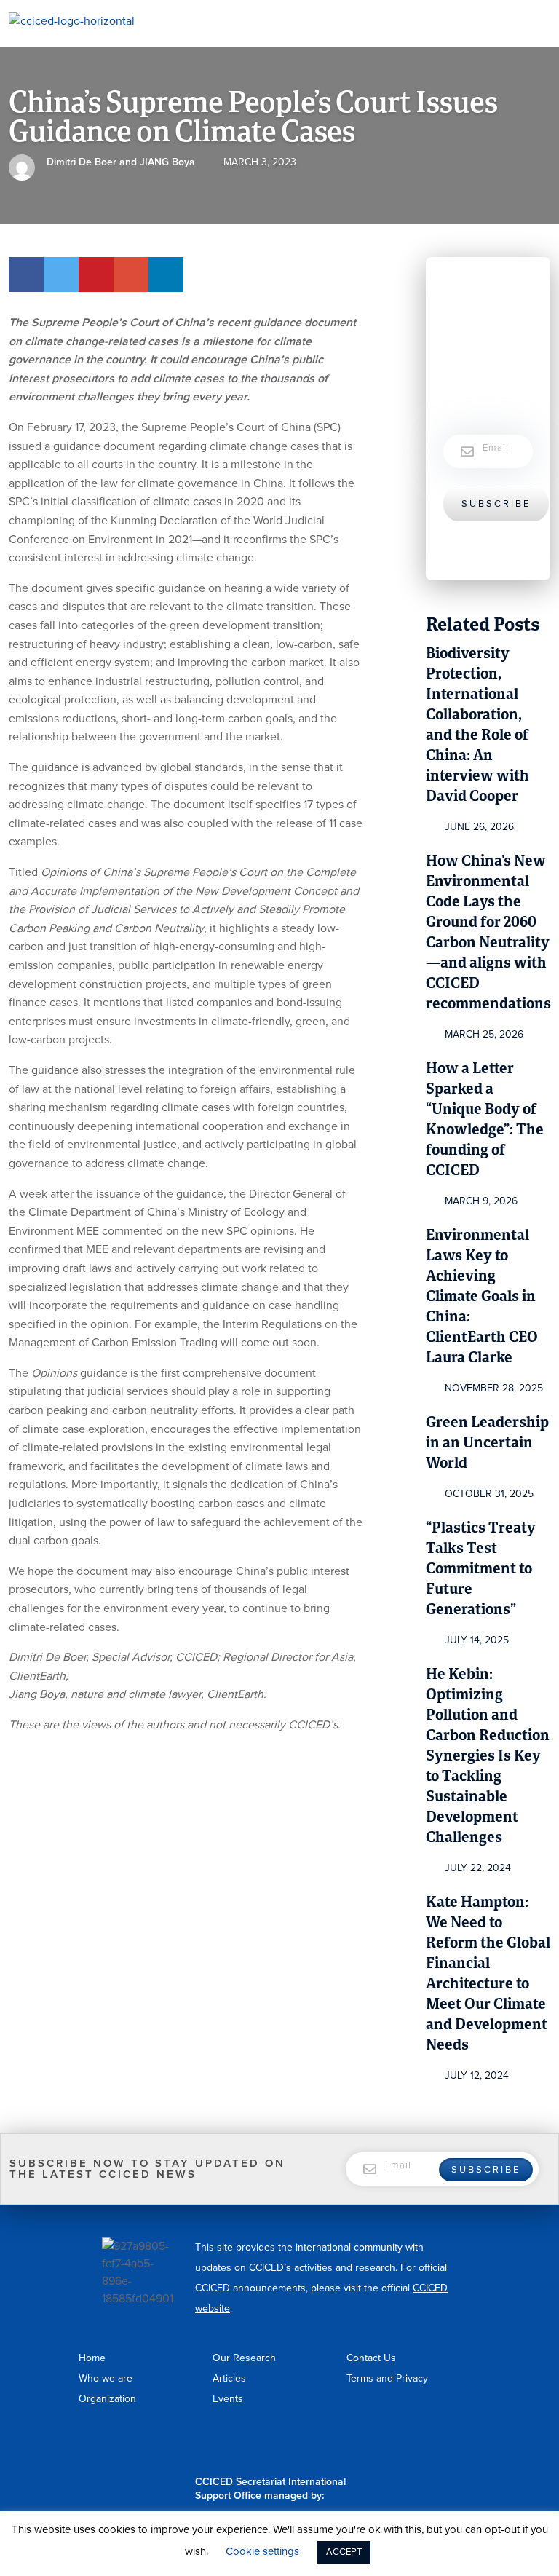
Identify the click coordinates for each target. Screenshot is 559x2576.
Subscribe (496, 504)
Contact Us (371, 2358)
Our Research (244, 2358)
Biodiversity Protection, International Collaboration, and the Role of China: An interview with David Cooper (477, 726)
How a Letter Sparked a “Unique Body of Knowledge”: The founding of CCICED (485, 1120)
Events (228, 2399)
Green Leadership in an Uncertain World (487, 1443)
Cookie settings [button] (262, 2551)
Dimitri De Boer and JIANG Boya (121, 162)
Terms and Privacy (387, 2378)
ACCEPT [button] (344, 2552)
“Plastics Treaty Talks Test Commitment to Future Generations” (481, 1569)
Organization (107, 2399)
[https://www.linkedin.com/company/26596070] (461, 2445)
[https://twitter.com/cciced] (475, 2445)
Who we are (106, 2378)
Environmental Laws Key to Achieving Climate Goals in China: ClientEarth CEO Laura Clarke (482, 1297)
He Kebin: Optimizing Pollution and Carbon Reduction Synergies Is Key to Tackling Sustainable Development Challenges (488, 1757)
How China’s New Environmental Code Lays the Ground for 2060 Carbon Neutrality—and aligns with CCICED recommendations (488, 933)
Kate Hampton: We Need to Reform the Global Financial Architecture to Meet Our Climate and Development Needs (488, 1974)
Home (92, 2358)
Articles (229, 2378)
